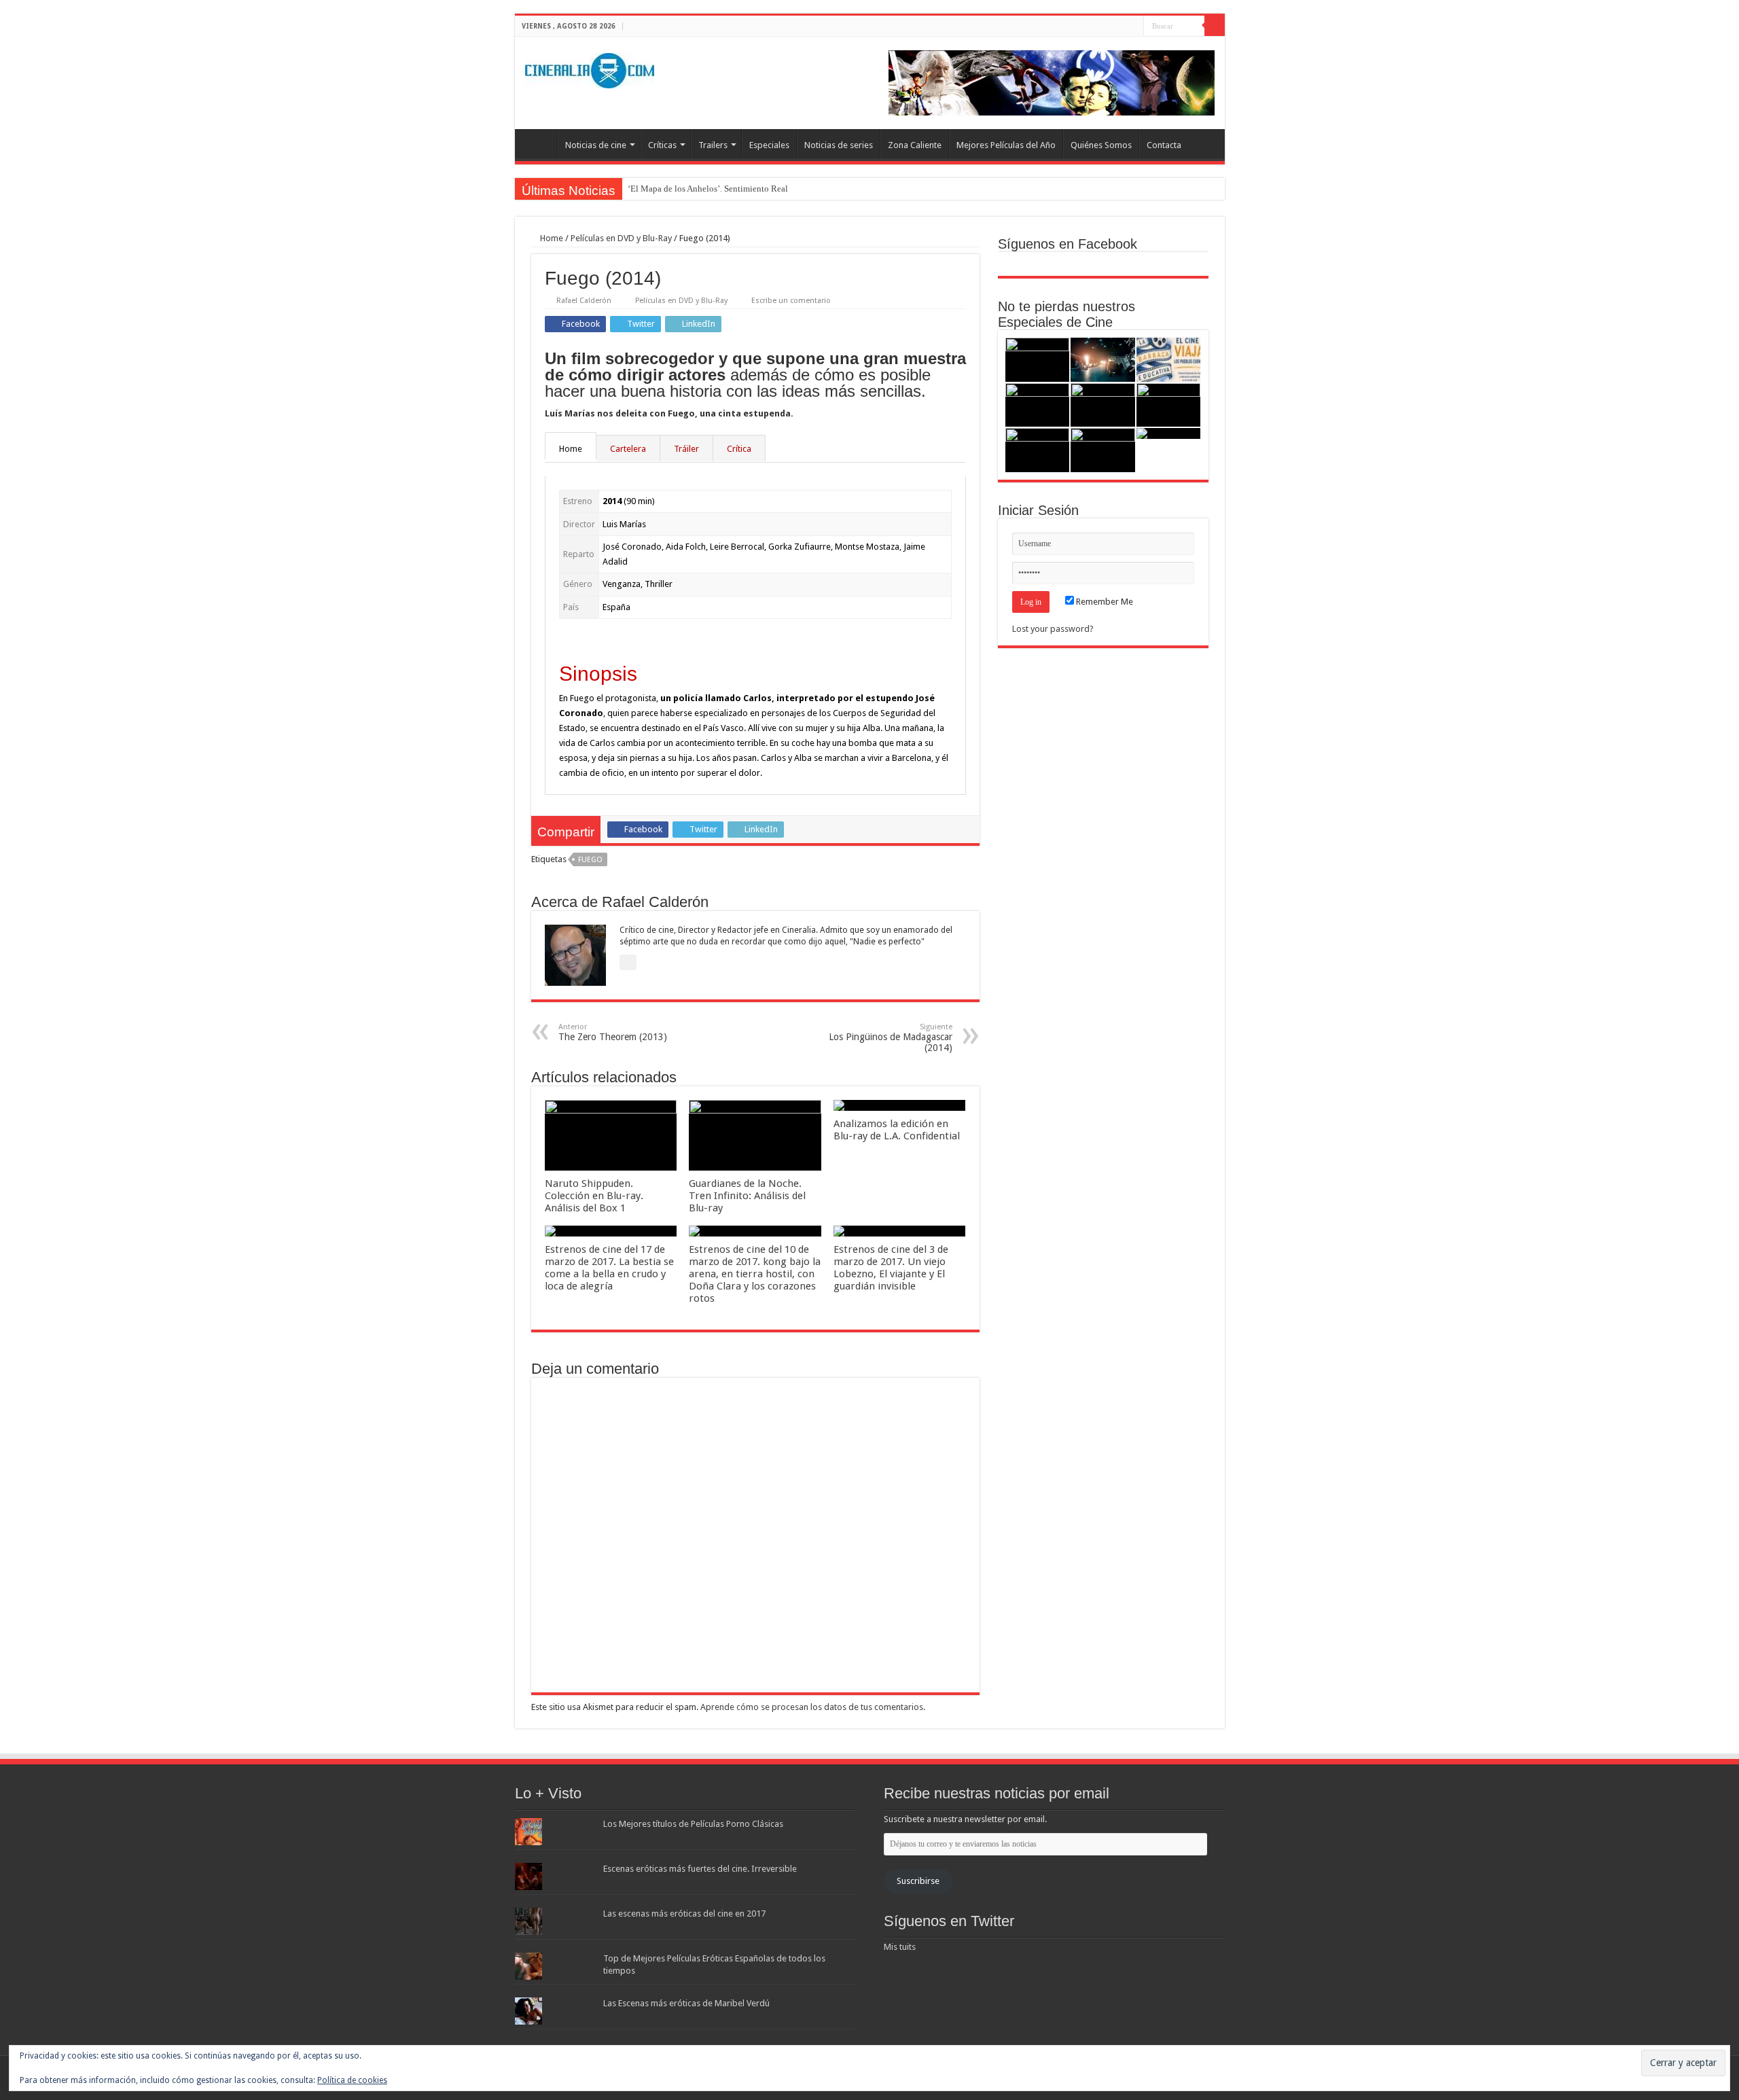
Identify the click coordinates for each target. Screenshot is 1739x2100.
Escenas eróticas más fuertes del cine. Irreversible (700, 1869)
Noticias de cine (596, 145)
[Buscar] (1215, 26)
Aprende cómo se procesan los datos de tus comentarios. (813, 1707)
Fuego (590, 860)
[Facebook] (1108, 26)
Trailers (713, 145)
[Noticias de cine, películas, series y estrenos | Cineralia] (590, 68)
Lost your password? (1053, 629)
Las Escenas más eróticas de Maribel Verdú (686, 2003)
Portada (539, 143)
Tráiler (686, 449)
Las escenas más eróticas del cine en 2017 (684, 1914)
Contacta (1164, 145)
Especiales (769, 145)
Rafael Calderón (584, 301)
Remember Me (1104, 602)
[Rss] (1095, 26)
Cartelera (628, 449)
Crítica (739, 449)
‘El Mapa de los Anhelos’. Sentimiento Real (708, 189)
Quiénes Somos (1101, 145)
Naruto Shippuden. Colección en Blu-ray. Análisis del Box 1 (594, 1196)
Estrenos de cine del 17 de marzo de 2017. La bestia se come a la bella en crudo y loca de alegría (609, 1268)
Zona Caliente (915, 145)
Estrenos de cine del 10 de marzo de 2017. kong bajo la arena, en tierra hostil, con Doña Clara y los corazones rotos (755, 1274)
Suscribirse (918, 1881)
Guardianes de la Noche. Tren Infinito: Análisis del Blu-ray (747, 1196)
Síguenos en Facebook (1068, 244)
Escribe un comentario (791, 301)
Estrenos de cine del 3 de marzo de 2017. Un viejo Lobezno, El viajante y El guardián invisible (891, 1268)
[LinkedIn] (1133, 26)
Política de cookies (352, 2080)
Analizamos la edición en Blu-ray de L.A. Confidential (897, 1130)
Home (551, 238)
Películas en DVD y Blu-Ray (621, 238)
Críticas (662, 145)
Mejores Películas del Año (1006, 145)
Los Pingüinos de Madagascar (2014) (891, 1038)
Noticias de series (839, 145)
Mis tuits (900, 1947)
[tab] (571, 448)
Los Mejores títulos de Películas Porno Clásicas (693, 1824)
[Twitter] (1121, 26)
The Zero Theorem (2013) (613, 1032)
